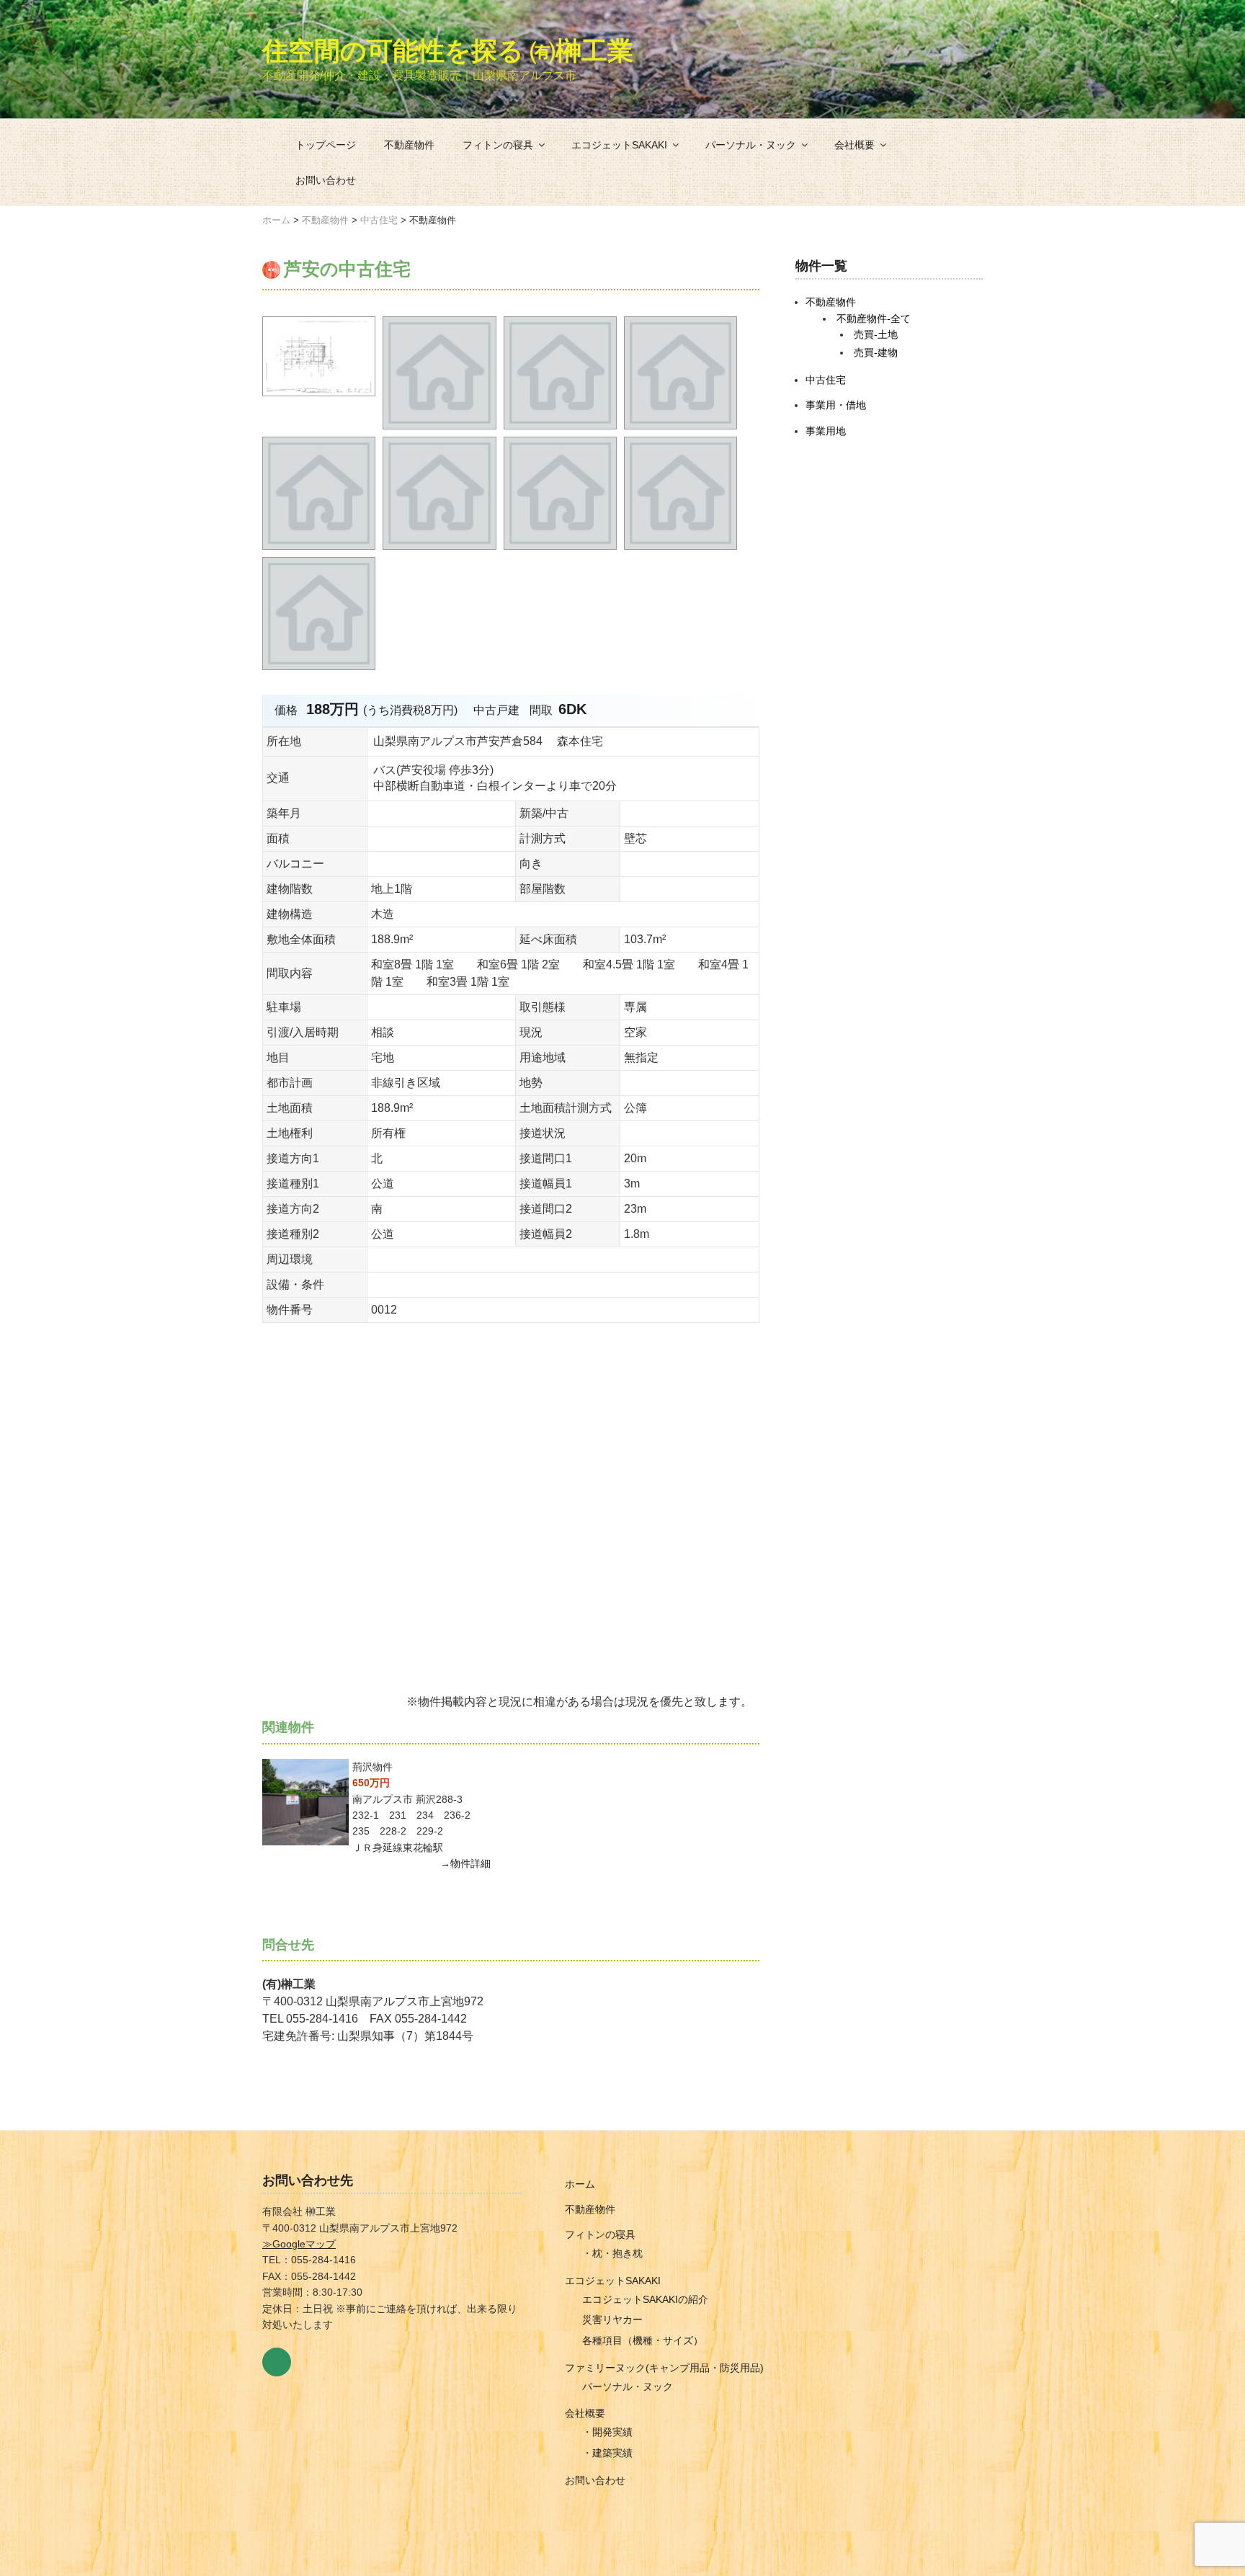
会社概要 (854, 145)
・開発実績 (607, 2432)
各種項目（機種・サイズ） (643, 2340)
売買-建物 (876, 352)
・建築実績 (607, 2453)
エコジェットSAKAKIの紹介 (645, 2299)
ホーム (580, 2184)
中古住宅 (826, 380)
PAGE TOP (1205, 2486)
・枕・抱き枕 (612, 2253)
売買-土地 (876, 334)
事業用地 (826, 431)
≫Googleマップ (299, 2244)
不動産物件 (409, 145)
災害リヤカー (612, 2319)
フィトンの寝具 (498, 145)
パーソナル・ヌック (751, 145)
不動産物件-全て (874, 318)
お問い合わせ (326, 180)
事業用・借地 (836, 405)
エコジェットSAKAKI (619, 145)
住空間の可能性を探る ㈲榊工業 (448, 50)
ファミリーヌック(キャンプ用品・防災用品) (664, 2368)
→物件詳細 (465, 1863)
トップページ (326, 145)
